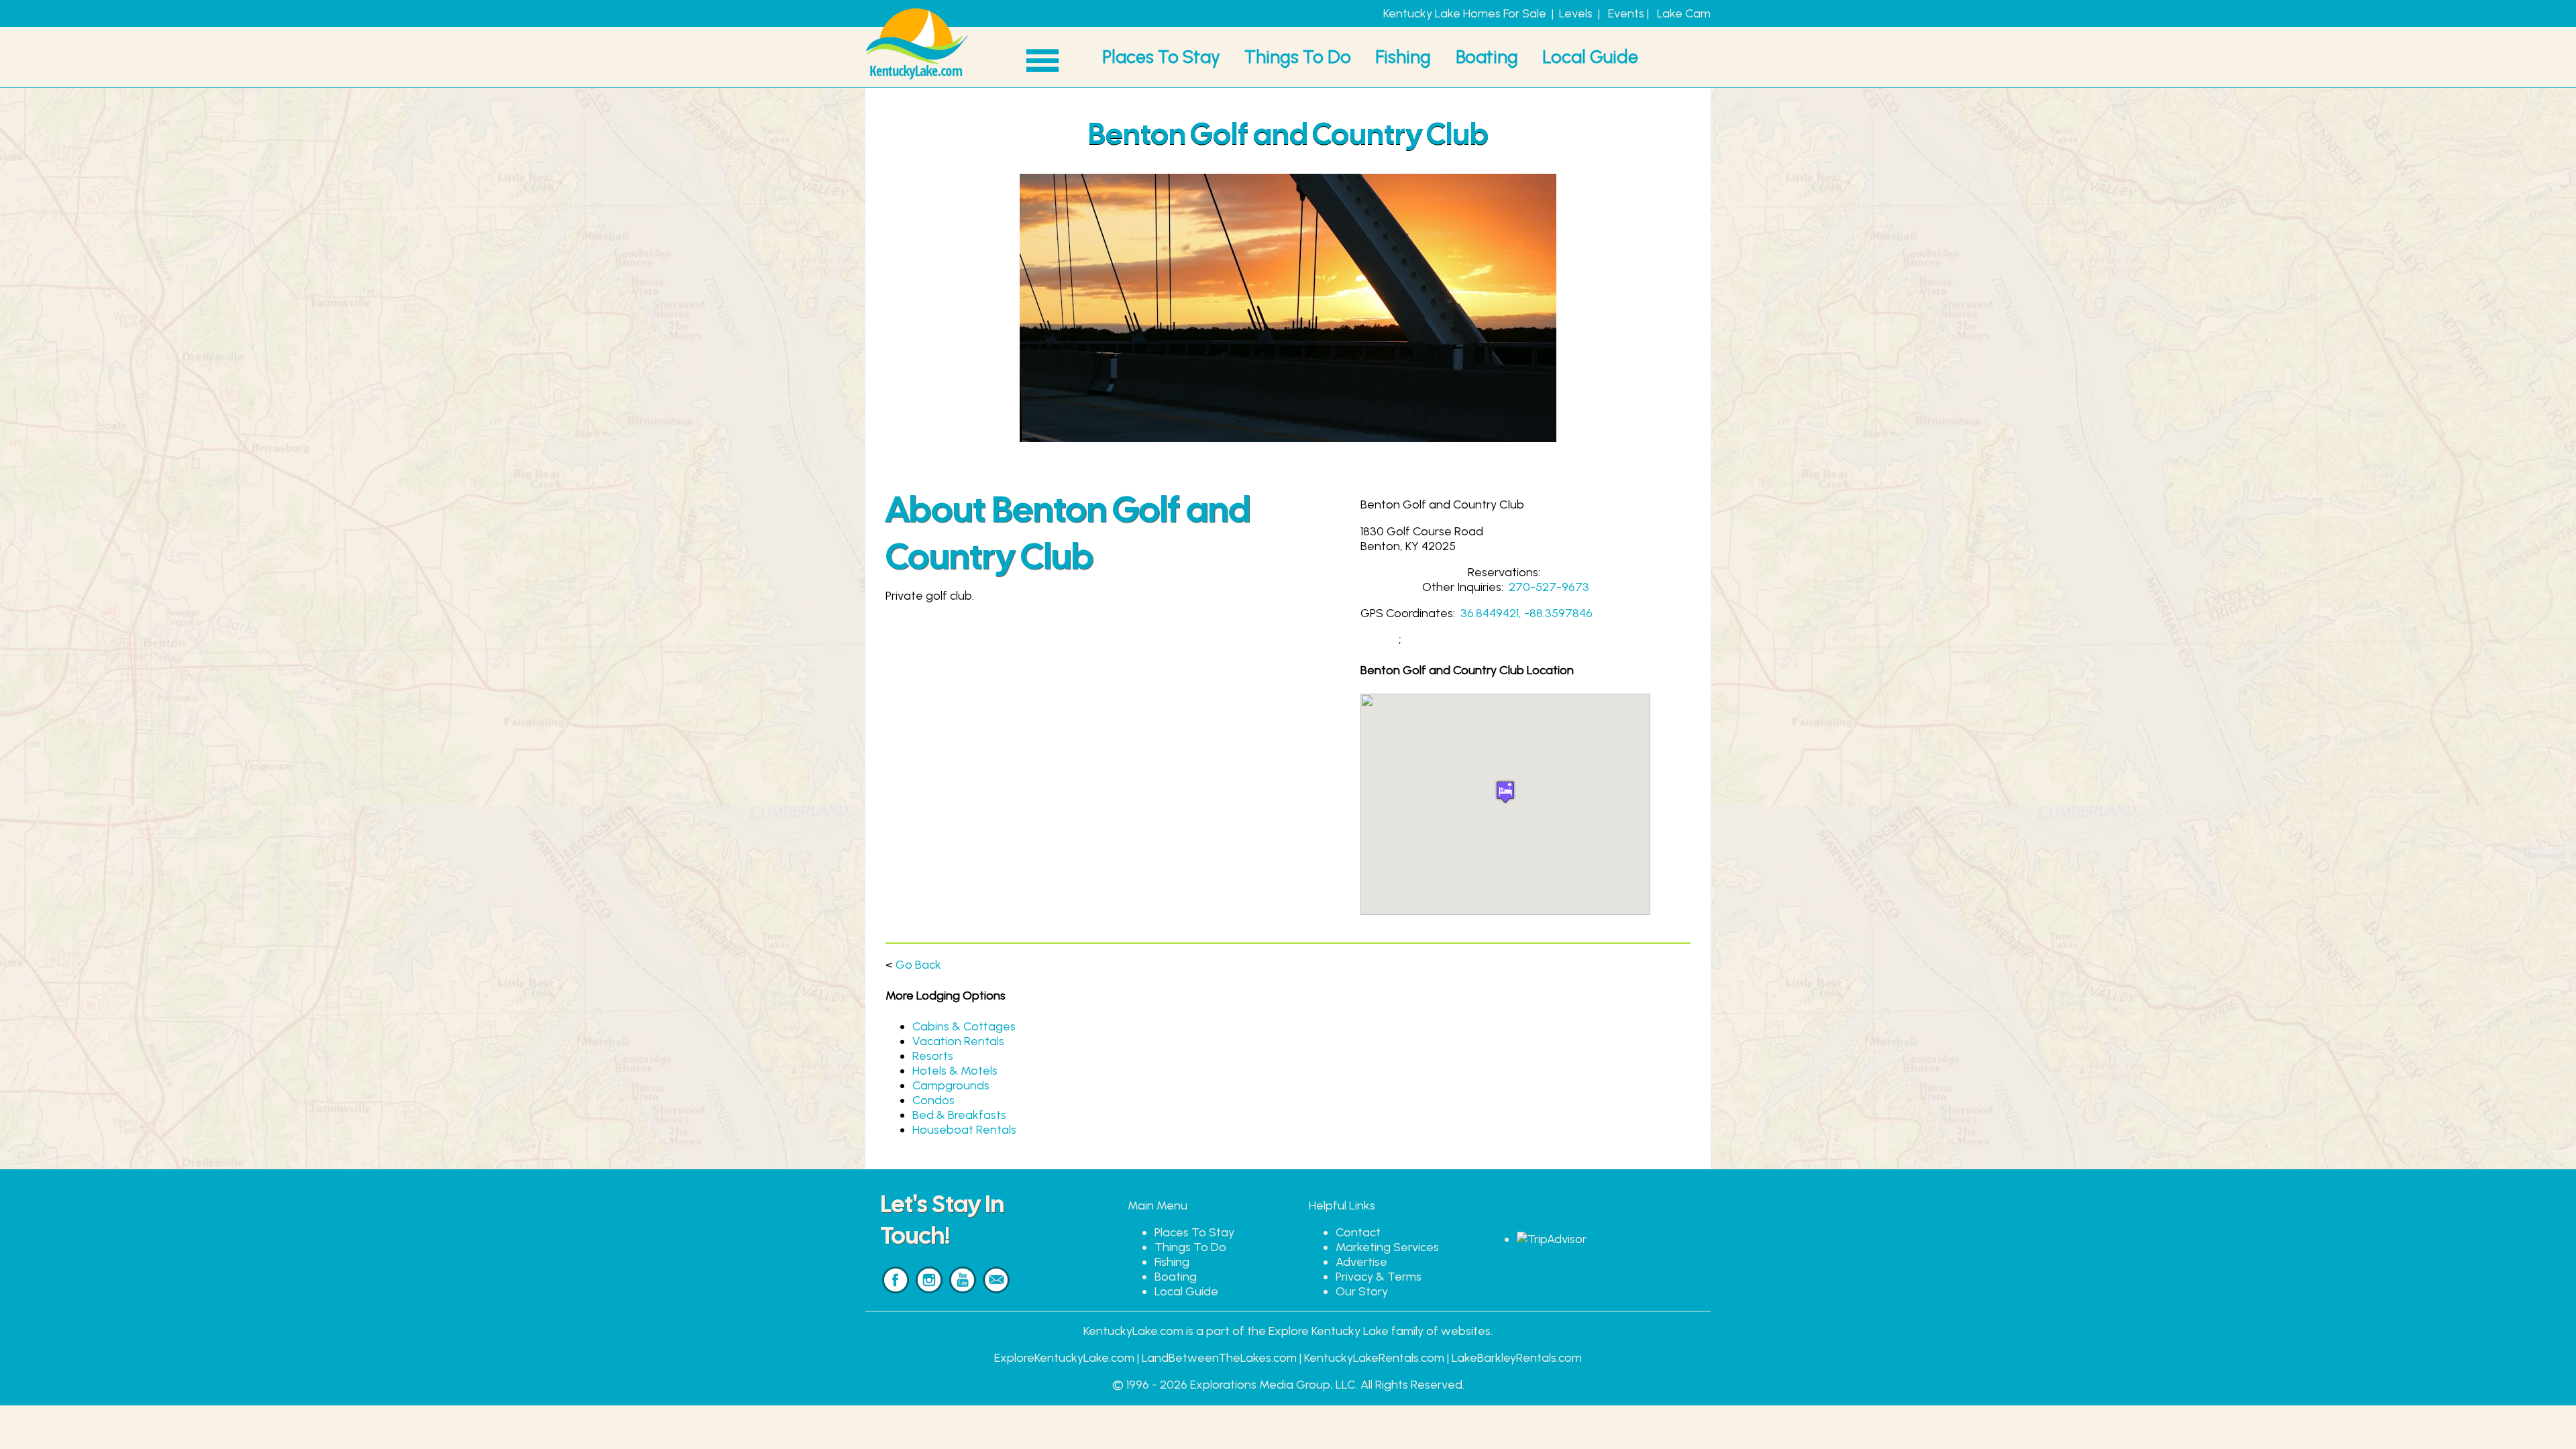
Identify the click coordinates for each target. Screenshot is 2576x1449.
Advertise (1361, 1262)
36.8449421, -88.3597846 (1526, 613)
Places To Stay (1161, 57)
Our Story (1362, 1291)
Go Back (918, 965)
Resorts (933, 1056)
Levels (1576, 13)
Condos (933, 1100)
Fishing (1403, 57)
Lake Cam (1684, 13)
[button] (1505, 792)
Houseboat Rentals (964, 1130)
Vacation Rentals (958, 1041)
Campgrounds (951, 1085)
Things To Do (1298, 57)
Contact (1358, 1232)
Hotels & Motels (955, 1071)
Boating (1487, 57)
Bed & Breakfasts (959, 1115)
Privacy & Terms (1379, 1277)
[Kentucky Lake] (917, 80)
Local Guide (1590, 57)
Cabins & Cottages (964, 1026)
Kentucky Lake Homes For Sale (1465, 13)
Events (1626, 13)
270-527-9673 (1549, 587)
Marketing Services (1387, 1247)
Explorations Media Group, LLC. (1274, 1385)
